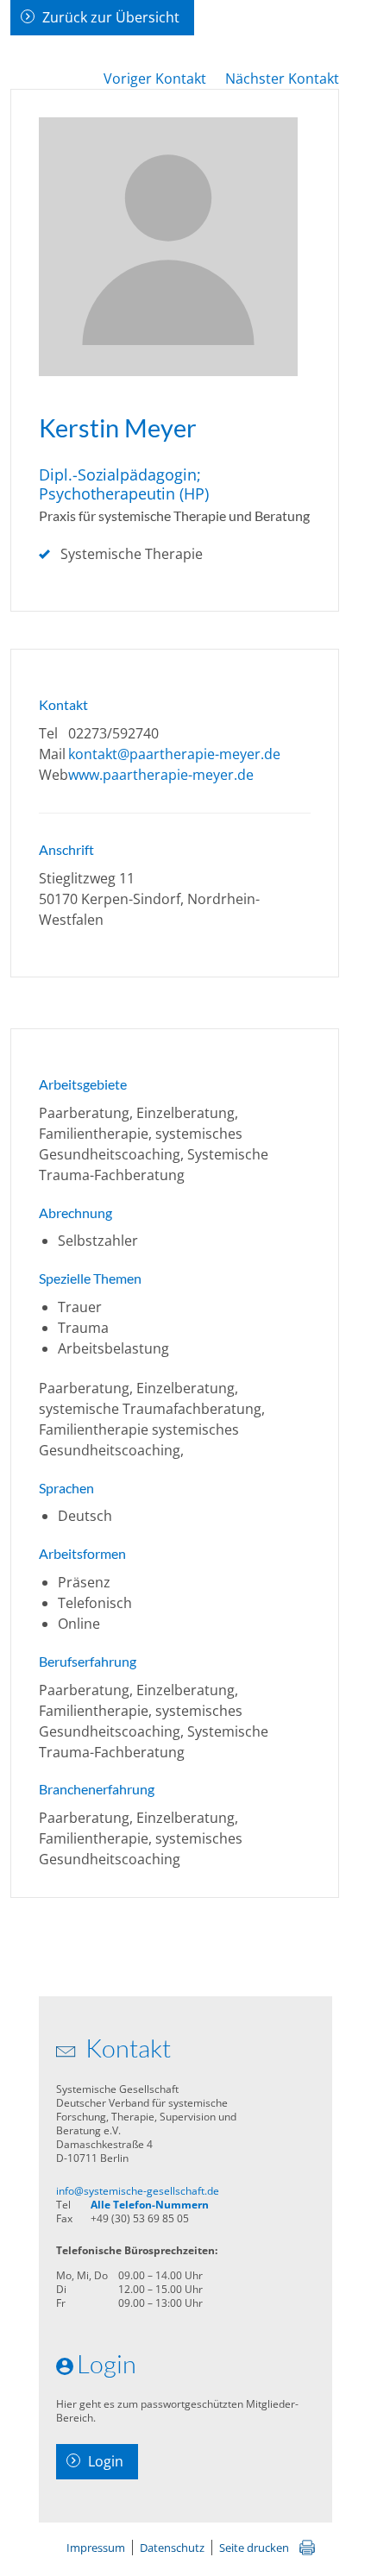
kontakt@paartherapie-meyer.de (174, 754)
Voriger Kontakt (155, 79)
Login (106, 2461)
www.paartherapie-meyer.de (161, 775)
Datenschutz (172, 2548)
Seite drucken (254, 2548)
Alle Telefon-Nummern (150, 2205)
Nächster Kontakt (282, 79)
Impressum (96, 2548)
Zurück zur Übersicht (111, 17)
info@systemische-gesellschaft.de (138, 2191)
